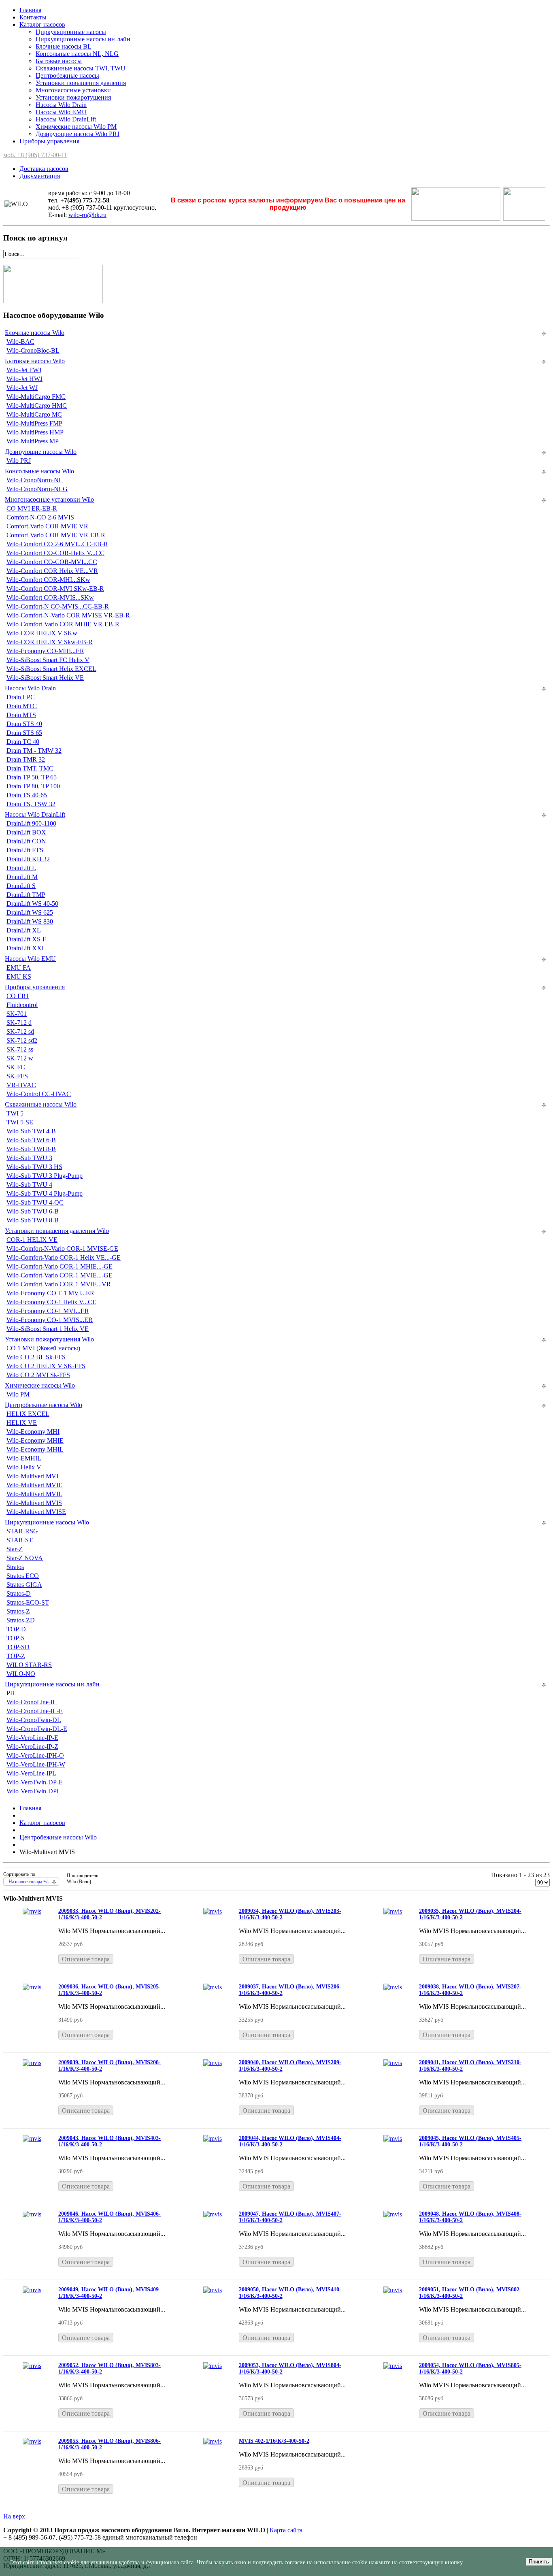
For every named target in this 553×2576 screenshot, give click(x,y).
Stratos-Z (18, 1611)
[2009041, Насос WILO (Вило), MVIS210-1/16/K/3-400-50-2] (393, 2063)
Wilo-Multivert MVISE (36, 1512)
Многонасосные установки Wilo (49, 499)
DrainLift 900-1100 (31, 823)
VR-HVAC (21, 1085)
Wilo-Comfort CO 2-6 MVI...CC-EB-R (57, 544)
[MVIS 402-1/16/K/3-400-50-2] (213, 2441)
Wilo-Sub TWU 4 (29, 1185)
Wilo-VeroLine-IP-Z (32, 1747)
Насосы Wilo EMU (61, 112)
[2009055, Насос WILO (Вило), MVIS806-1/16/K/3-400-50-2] (32, 2441)
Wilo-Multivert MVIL (34, 1494)
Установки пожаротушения (73, 97)
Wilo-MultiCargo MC (34, 414)
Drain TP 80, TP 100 (33, 786)
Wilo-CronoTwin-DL (34, 1720)
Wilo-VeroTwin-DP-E (35, 1782)
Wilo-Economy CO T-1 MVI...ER (50, 1293)
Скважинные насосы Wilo (41, 1104)
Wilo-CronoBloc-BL (33, 350)
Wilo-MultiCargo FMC (36, 397)
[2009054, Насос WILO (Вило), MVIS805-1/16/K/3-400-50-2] (393, 2366)
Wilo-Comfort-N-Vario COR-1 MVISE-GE (62, 1249)
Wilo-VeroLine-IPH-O (35, 1755)
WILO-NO (21, 1674)
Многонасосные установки (73, 90)
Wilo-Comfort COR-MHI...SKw (48, 580)
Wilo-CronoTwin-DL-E (37, 1729)
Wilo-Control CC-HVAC (39, 1094)
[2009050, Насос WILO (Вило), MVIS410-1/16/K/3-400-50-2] (213, 2290)
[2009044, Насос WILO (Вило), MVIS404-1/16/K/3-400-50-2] (213, 2139)
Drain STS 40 (24, 724)
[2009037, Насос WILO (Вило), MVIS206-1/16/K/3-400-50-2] (213, 1987)
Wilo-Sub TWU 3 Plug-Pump (45, 1176)
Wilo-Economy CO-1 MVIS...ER (50, 1320)
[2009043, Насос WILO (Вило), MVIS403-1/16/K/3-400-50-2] (32, 2139)
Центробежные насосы (67, 76)
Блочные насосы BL (64, 46)
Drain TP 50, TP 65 (32, 777)
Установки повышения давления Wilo (57, 1231)
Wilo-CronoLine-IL (32, 1702)
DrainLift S (21, 886)
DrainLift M (22, 877)
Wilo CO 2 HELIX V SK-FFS (46, 1366)
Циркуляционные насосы (71, 32)
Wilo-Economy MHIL (35, 1449)
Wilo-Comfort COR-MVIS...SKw (50, 597)
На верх (14, 2516)
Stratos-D (19, 1594)
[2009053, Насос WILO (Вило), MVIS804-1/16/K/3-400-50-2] (213, 2366)
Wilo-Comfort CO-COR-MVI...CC (52, 562)
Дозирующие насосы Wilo (41, 452)
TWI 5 (15, 1113)
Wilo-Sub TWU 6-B (33, 1211)
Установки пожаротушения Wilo (49, 1339)
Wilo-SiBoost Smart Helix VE (45, 678)
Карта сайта (286, 2530)
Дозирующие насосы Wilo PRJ (78, 134)
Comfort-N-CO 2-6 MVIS (40, 517)
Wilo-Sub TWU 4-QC (35, 1202)
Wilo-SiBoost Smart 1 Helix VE (48, 1329)
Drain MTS (21, 715)
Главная (30, 10)
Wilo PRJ (19, 461)
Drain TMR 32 (26, 759)
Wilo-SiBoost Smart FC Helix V (48, 660)
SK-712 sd (20, 1031)
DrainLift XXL (26, 948)
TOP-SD (18, 1647)
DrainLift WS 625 (30, 912)
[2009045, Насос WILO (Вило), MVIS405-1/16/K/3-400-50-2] (393, 2139)
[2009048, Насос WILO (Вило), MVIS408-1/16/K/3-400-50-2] (393, 2214)
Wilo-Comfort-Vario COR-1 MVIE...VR (59, 1284)
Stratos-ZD (21, 1620)
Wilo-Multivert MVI (32, 1476)
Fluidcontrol (22, 1005)
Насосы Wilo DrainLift (66, 119)
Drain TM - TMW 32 (34, 750)
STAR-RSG (22, 1531)
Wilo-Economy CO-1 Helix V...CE (51, 1302)
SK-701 (17, 1014)
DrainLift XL (24, 930)
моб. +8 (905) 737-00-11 (35, 155)
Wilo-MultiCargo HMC (37, 406)
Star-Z (15, 1549)
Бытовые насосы (59, 61)
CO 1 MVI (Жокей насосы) (43, 1348)
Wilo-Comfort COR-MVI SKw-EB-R (55, 589)
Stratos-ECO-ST (28, 1602)
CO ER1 (18, 996)
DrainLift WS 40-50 (32, 904)
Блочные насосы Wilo (35, 333)
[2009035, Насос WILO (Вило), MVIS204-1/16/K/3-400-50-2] (393, 1911)
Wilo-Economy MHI (33, 1432)
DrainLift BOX (26, 832)
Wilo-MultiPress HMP (35, 432)
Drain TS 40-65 (27, 795)
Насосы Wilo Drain (61, 105)
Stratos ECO (23, 1576)
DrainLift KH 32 (28, 859)
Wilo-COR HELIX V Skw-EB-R (50, 642)
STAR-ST (20, 1540)
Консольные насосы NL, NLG (77, 54)
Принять (539, 2562)
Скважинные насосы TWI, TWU (81, 68)
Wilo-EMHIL (24, 1458)
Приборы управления (49, 141)
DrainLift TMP (26, 895)
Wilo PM (18, 1394)
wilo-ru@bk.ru (87, 215)
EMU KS (19, 976)
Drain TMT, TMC (30, 768)
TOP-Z (16, 1656)
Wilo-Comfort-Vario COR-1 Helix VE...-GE (64, 1257)
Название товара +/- (29, 1882)
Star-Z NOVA (25, 1558)
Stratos (15, 1567)
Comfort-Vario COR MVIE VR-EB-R (56, 535)
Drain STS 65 (24, 733)
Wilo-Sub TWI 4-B (31, 1131)
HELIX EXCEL (28, 1414)
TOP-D (16, 1629)
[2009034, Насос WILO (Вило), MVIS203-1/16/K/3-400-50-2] (213, 1911)
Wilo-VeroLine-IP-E (32, 1738)
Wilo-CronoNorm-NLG (37, 489)
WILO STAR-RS (29, 1665)
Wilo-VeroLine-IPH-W (36, 1764)
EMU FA (19, 968)
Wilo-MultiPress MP (33, 441)
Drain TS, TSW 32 (31, 804)
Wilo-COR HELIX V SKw (42, 633)
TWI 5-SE (20, 1122)
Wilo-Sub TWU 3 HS (34, 1167)
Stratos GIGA (24, 1585)
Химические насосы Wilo (40, 1385)
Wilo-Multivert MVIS (34, 1503)
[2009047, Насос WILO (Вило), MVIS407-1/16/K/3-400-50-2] (213, 2214)
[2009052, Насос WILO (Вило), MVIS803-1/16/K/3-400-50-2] (32, 2366)
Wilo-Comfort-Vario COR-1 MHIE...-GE (60, 1266)
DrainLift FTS (25, 850)
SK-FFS (17, 1076)
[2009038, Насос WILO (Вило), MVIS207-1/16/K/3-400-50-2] (393, 1987)
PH (11, 1693)
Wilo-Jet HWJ (24, 379)
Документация (40, 176)
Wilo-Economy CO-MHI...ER (45, 651)
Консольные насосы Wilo (39, 471)
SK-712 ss (20, 1049)
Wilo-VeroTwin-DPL (34, 1791)
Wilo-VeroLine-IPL (31, 1773)
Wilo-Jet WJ (22, 388)
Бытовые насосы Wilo (35, 361)
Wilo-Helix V (24, 1467)
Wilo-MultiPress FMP (34, 423)
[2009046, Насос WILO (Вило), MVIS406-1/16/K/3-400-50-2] (32, 2214)
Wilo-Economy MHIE (35, 1440)
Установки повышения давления (81, 83)
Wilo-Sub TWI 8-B (31, 1149)
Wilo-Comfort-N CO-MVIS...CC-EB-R (58, 606)
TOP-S (16, 1638)
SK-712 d (19, 1023)
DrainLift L (21, 868)
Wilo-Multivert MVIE (34, 1485)
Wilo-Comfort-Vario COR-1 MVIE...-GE (60, 1275)
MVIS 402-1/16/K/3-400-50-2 (274, 2441)
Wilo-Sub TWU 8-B (33, 1220)
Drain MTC (22, 706)
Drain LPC (21, 697)
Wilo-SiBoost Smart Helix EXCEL (51, 669)
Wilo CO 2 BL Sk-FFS (36, 1357)
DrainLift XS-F (26, 939)
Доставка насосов (44, 169)
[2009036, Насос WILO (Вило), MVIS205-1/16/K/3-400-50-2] (32, 1987)
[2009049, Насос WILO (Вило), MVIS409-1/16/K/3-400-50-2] (32, 2290)
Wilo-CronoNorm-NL (35, 480)
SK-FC (16, 1067)
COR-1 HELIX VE (32, 1240)
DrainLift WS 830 (30, 921)
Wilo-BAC (20, 342)
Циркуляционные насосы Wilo (47, 1522)
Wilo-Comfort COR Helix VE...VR (52, 571)
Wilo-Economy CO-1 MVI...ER (48, 1311)
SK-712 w (20, 1058)
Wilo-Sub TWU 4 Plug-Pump (45, 1193)
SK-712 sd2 (22, 1040)
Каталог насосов (42, 24)
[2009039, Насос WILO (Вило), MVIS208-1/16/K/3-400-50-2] (32, 2063)
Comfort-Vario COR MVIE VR (47, 526)
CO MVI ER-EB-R (32, 508)
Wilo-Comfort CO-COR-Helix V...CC (55, 553)
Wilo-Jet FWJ (24, 370)
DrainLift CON (26, 841)
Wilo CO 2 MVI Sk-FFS (38, 1375)
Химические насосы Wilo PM (76, 127)
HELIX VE (22, 1423)
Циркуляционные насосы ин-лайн (83, 39)
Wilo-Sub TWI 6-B (31, 1140)
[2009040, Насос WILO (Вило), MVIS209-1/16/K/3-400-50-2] (213, 2063)
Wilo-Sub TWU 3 (29, 1158)
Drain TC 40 (23, 742)
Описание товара (86, 1959)
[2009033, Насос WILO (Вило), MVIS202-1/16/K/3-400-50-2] (32, 1911)
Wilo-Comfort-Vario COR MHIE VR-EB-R (63, 624)
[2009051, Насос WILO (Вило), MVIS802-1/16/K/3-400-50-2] (393, 2290)
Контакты (33, 17)
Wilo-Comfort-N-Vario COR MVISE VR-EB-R (68, 615)
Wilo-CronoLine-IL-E (35, 1711)
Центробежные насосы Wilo (44, 1405)
